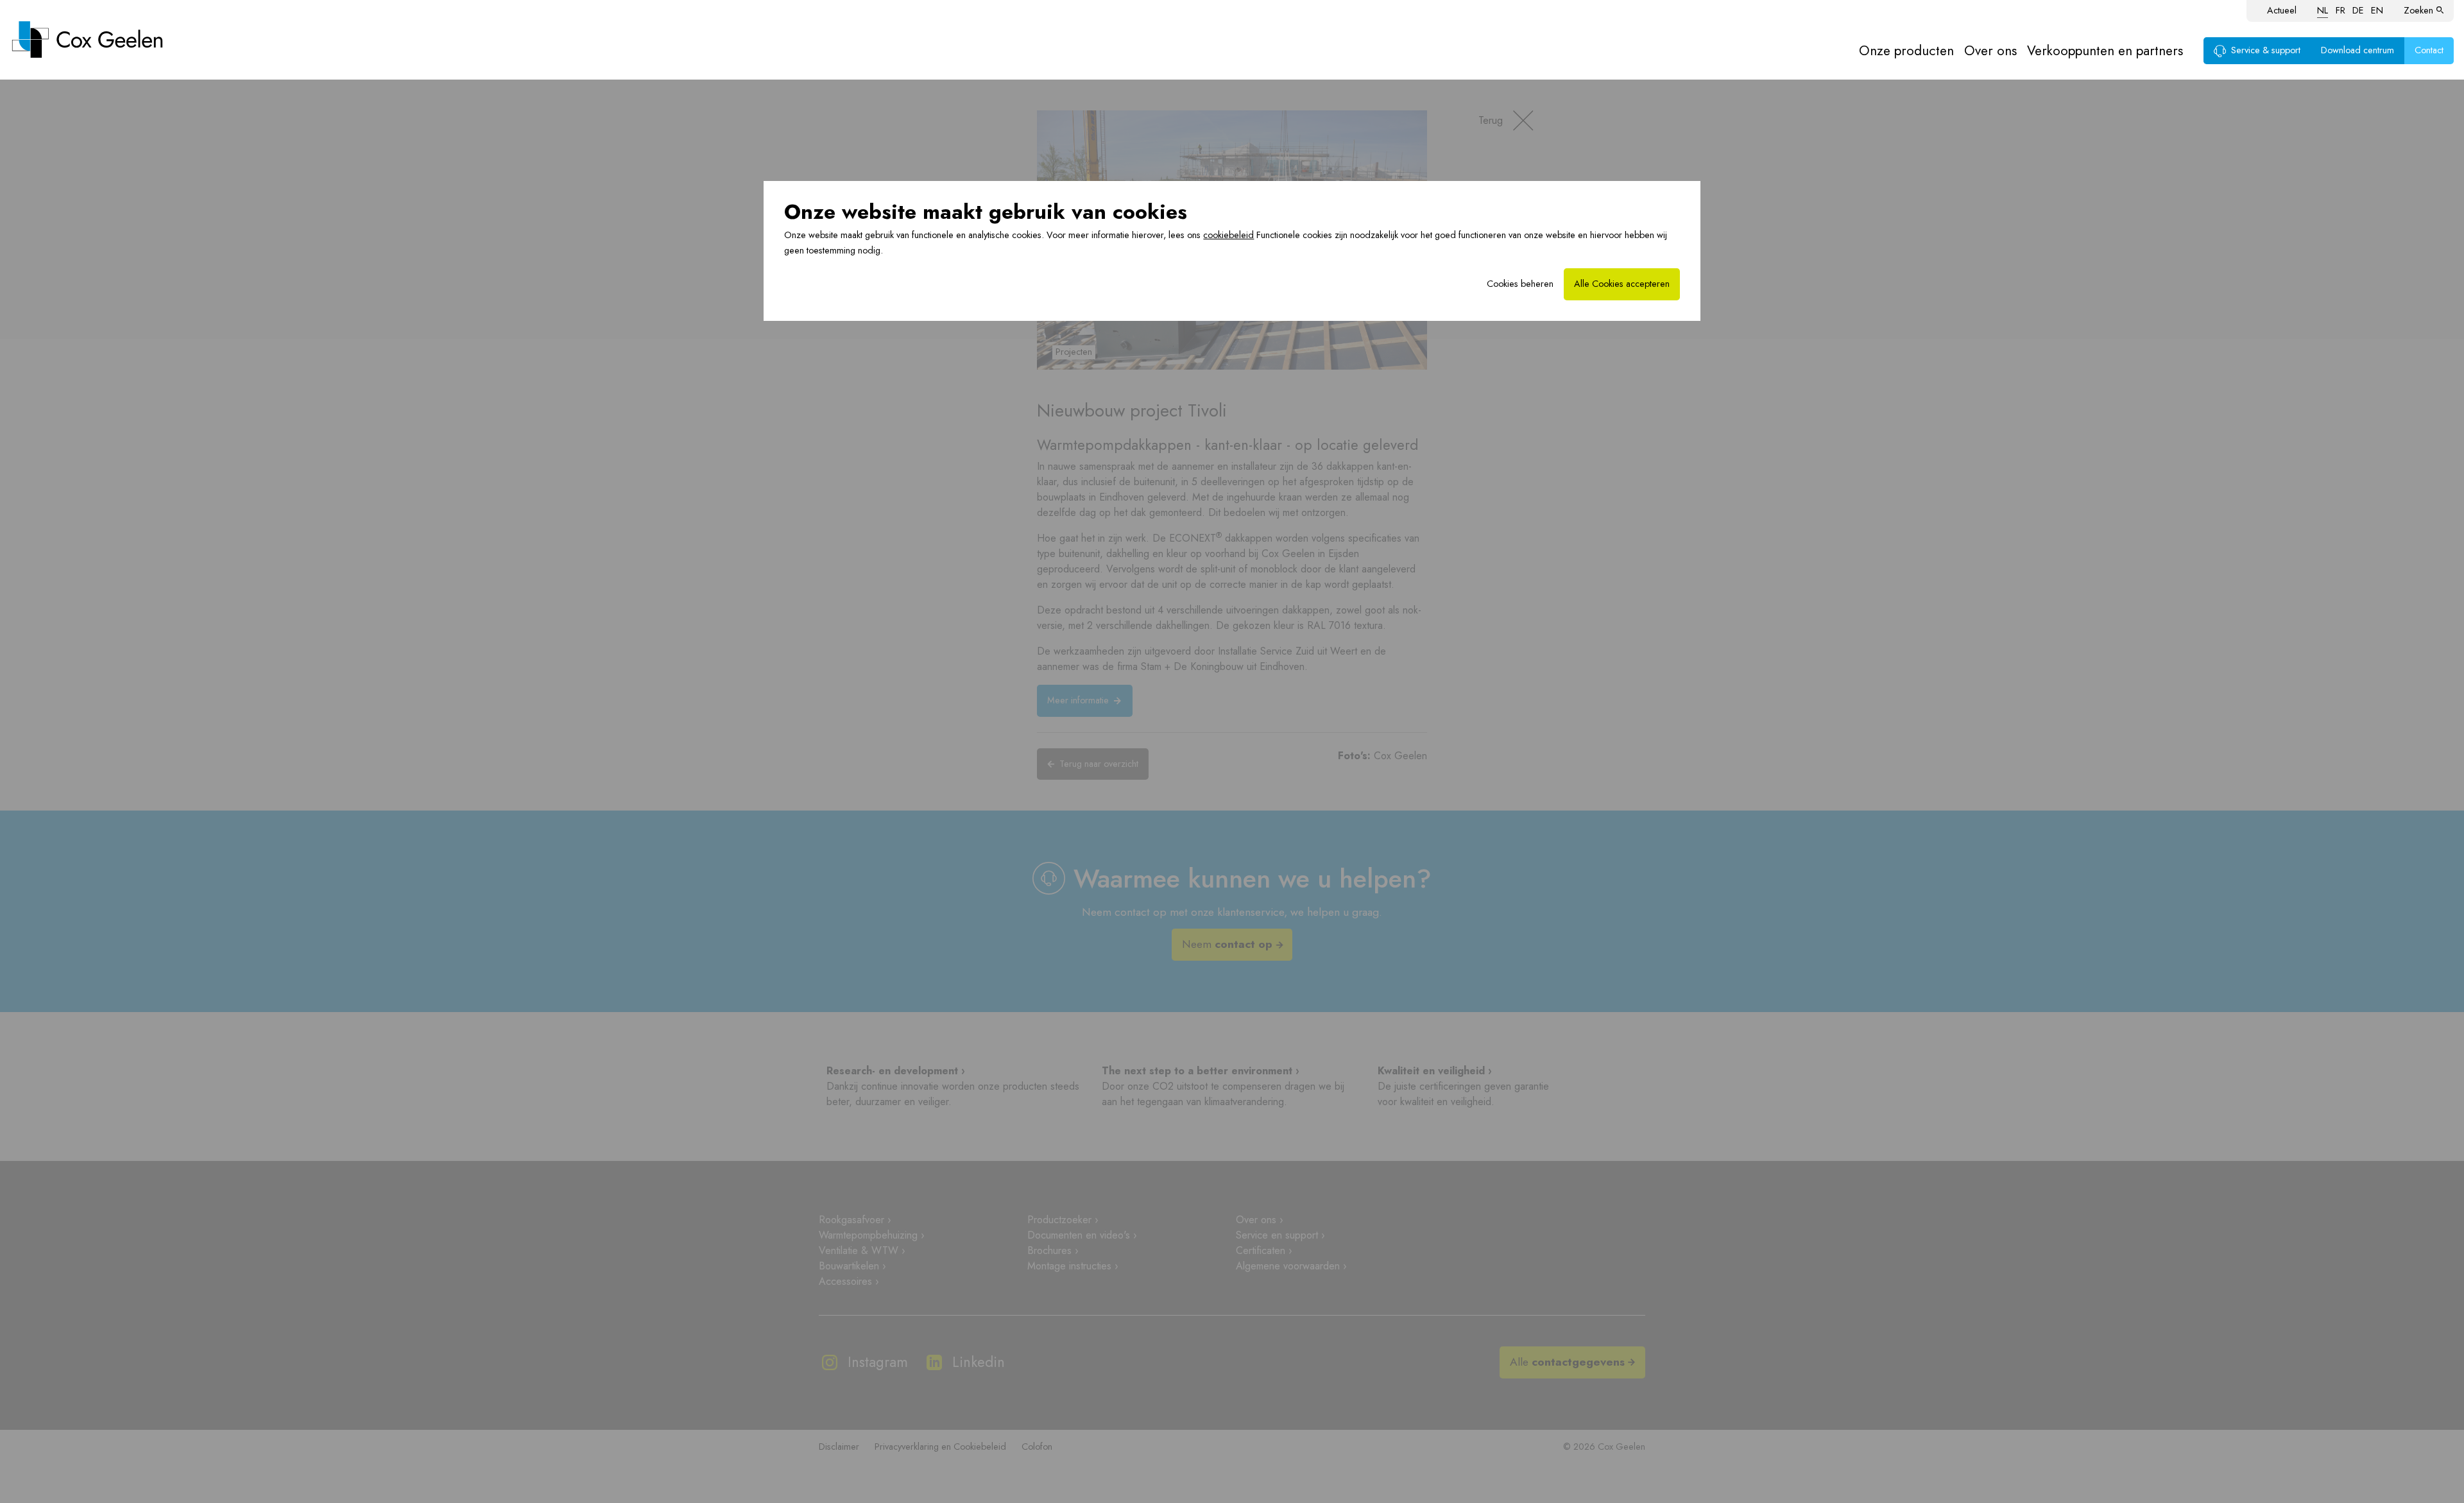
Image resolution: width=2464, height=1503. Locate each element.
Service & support (2266, 50)
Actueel (2282, 10)
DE (2358, 10)
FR (2340, 10)
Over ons (1990, 51)
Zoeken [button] (2418, 10)
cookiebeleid (1228, 235)
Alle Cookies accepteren (1622, 284)
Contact (2429, 50)
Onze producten (1906, 51)
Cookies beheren (1520, 284)
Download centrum (2357, 50)
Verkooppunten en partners (2105, 51)
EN (2377, 10)
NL (2323, 10)
